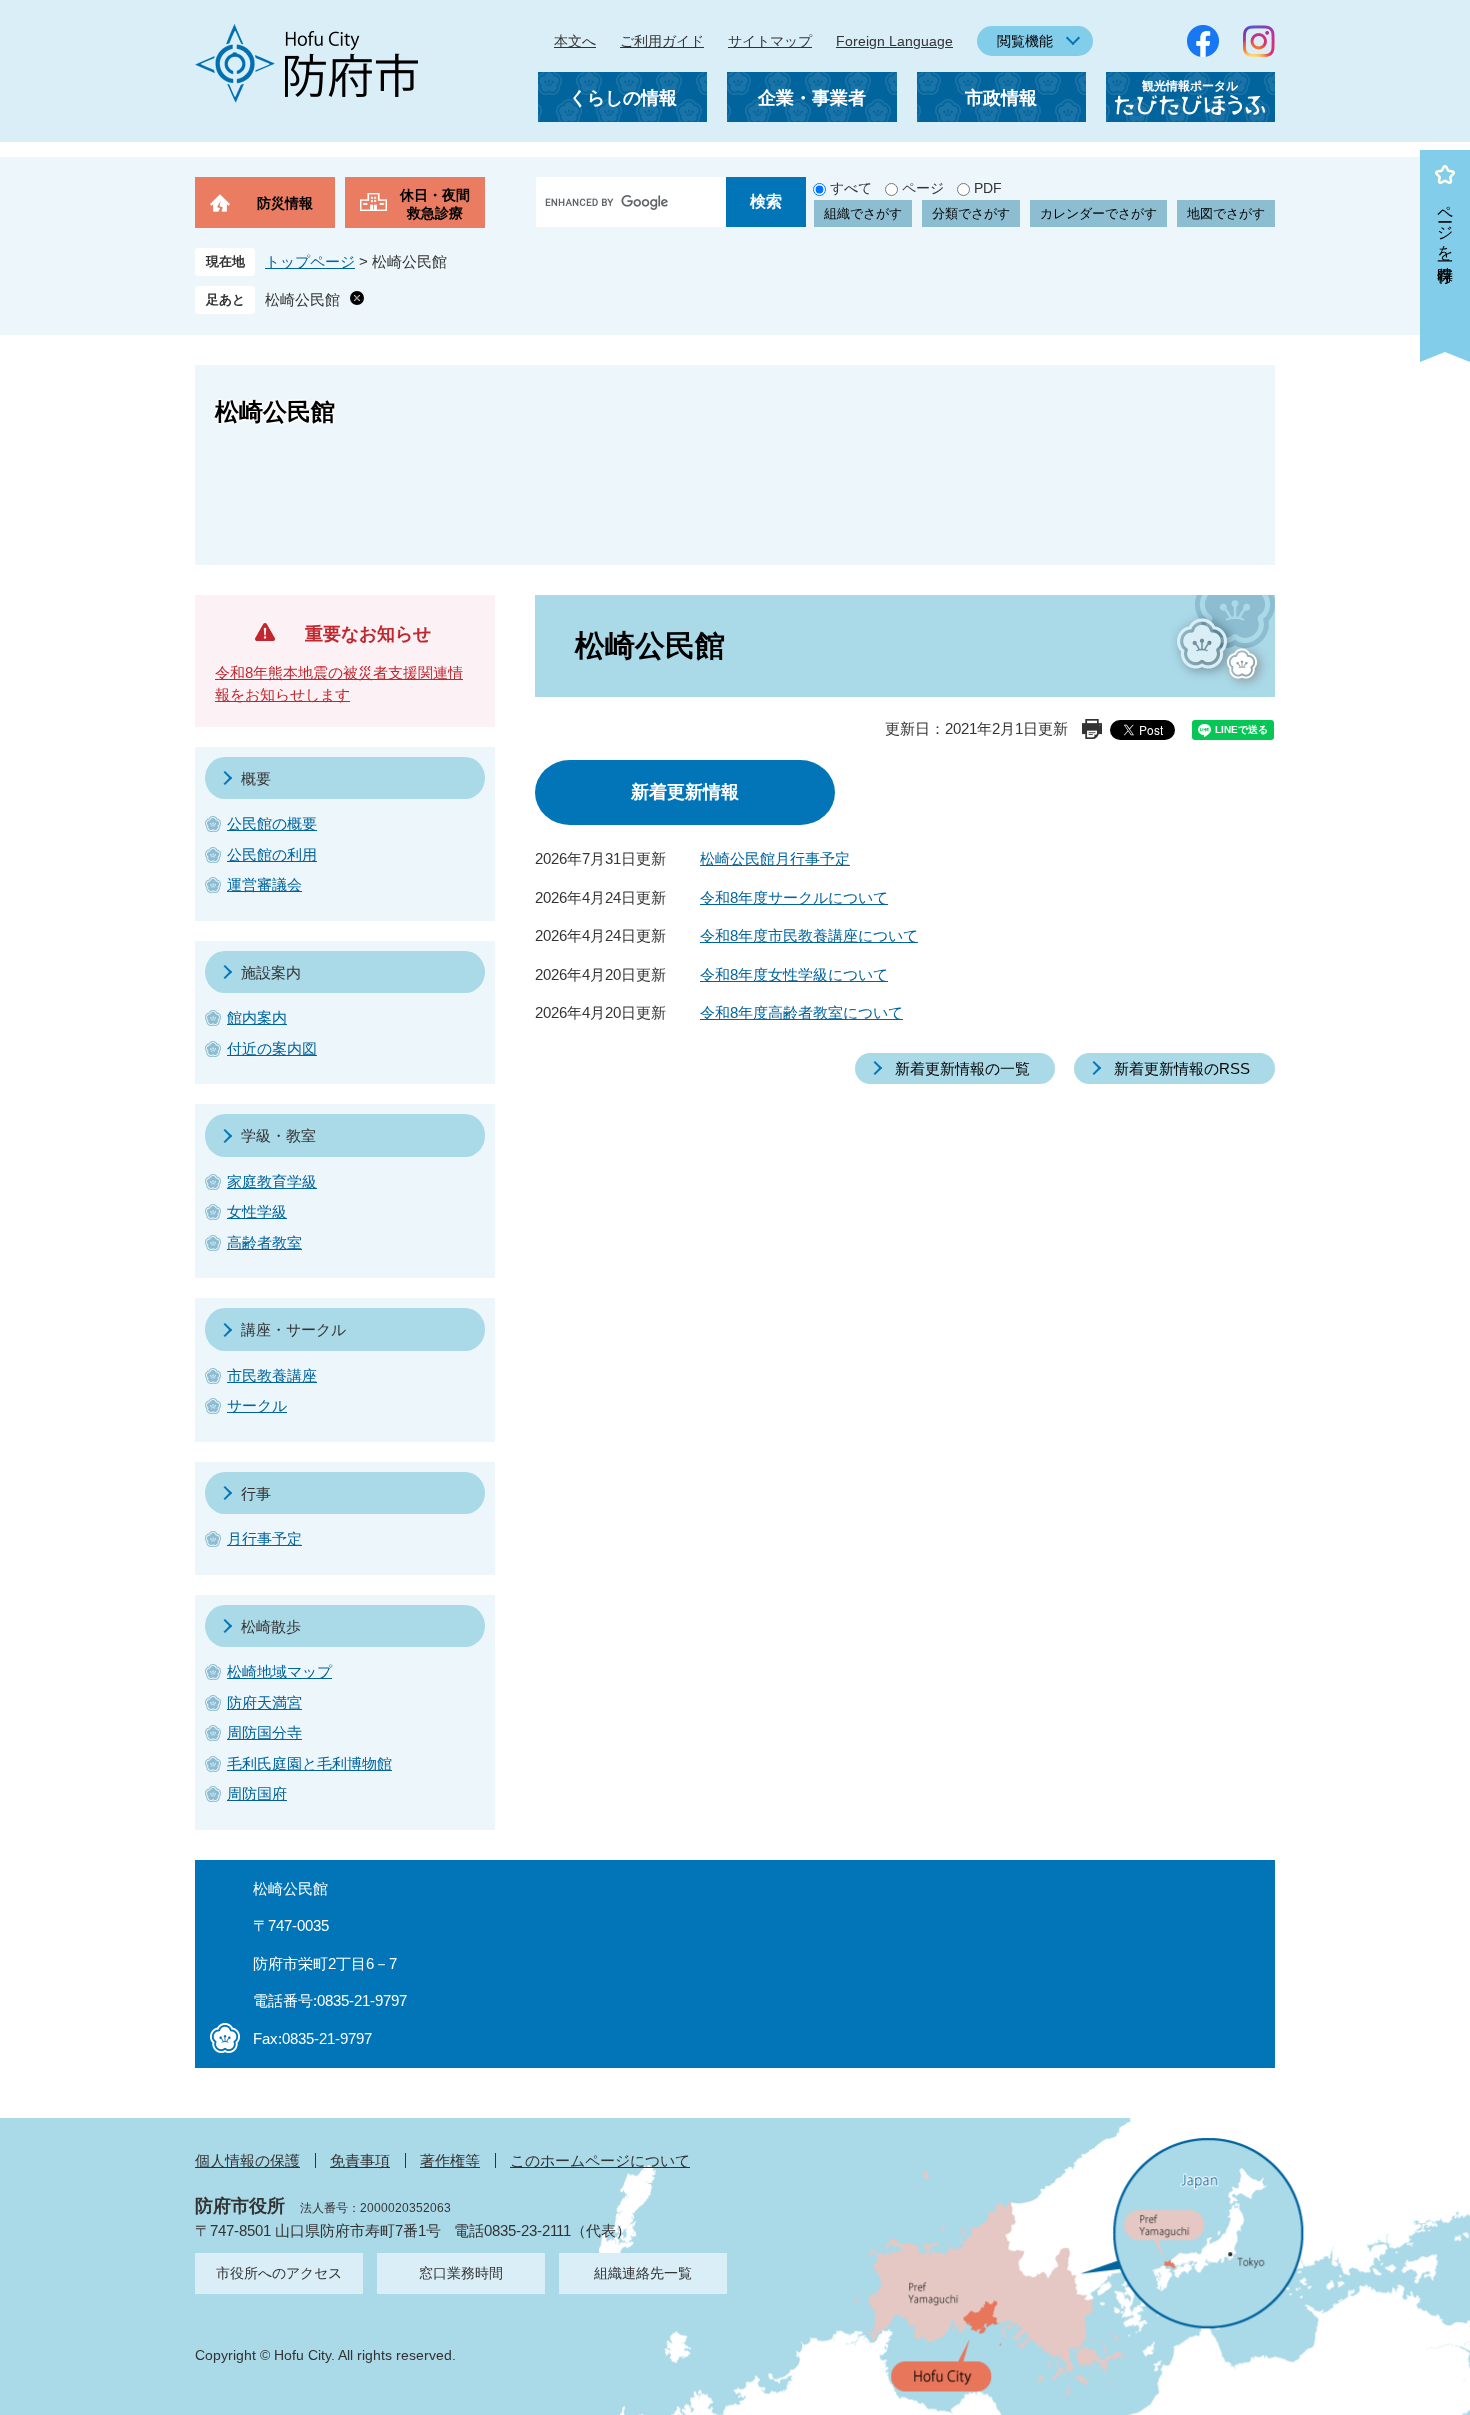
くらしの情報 (623, 98)
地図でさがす (1226, 213)
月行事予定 (264, 1538)
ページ (923, 188)
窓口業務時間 (461, 2273)
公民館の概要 (272, 823)
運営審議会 (264, 884)
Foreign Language (894, 41)
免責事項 (360, 2160)
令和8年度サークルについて (794, 897)
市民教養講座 (272, 1375)
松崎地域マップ (279, 1671)
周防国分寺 (264, 1732)
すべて (851, 188)
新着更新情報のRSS (1182, 1068)
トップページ (310, 261)
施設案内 (271, 972)
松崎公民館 (302, 299)
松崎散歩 (271, 1626)
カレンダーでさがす (1098, 213)
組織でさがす (863, 213)
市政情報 (1001, 98)
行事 (256, 1493)
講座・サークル (293, 1329)
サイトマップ (770, 41)
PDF (988, 188)
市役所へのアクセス (279, 2273)
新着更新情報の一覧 (962, 1068)
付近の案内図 (272, 1048)
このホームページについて (600, 2160)
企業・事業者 (812, 98)
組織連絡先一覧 (643, 2273)
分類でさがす (971, 213)
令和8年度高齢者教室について (801, 1012)
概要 (256, 778)
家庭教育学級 (272, 1181)
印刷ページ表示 (1092, 729)
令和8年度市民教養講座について (809, 935)
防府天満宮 (264, 1702)
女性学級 (257, 1211)
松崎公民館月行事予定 (775, 858)
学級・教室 (278, 1135)
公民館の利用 (272, 854)
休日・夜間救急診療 (435, 204)
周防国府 (257, 1793)
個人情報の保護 (247, 2160)
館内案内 (257, 1017)
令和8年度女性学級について (794, 974)
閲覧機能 (1025, 41)
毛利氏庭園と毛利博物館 (309, 1763)
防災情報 (285, 203)
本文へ (575, 41)
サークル (257, 1405)
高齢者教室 (264, 1242)
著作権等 (450, 2160)
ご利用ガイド (662, 41)
